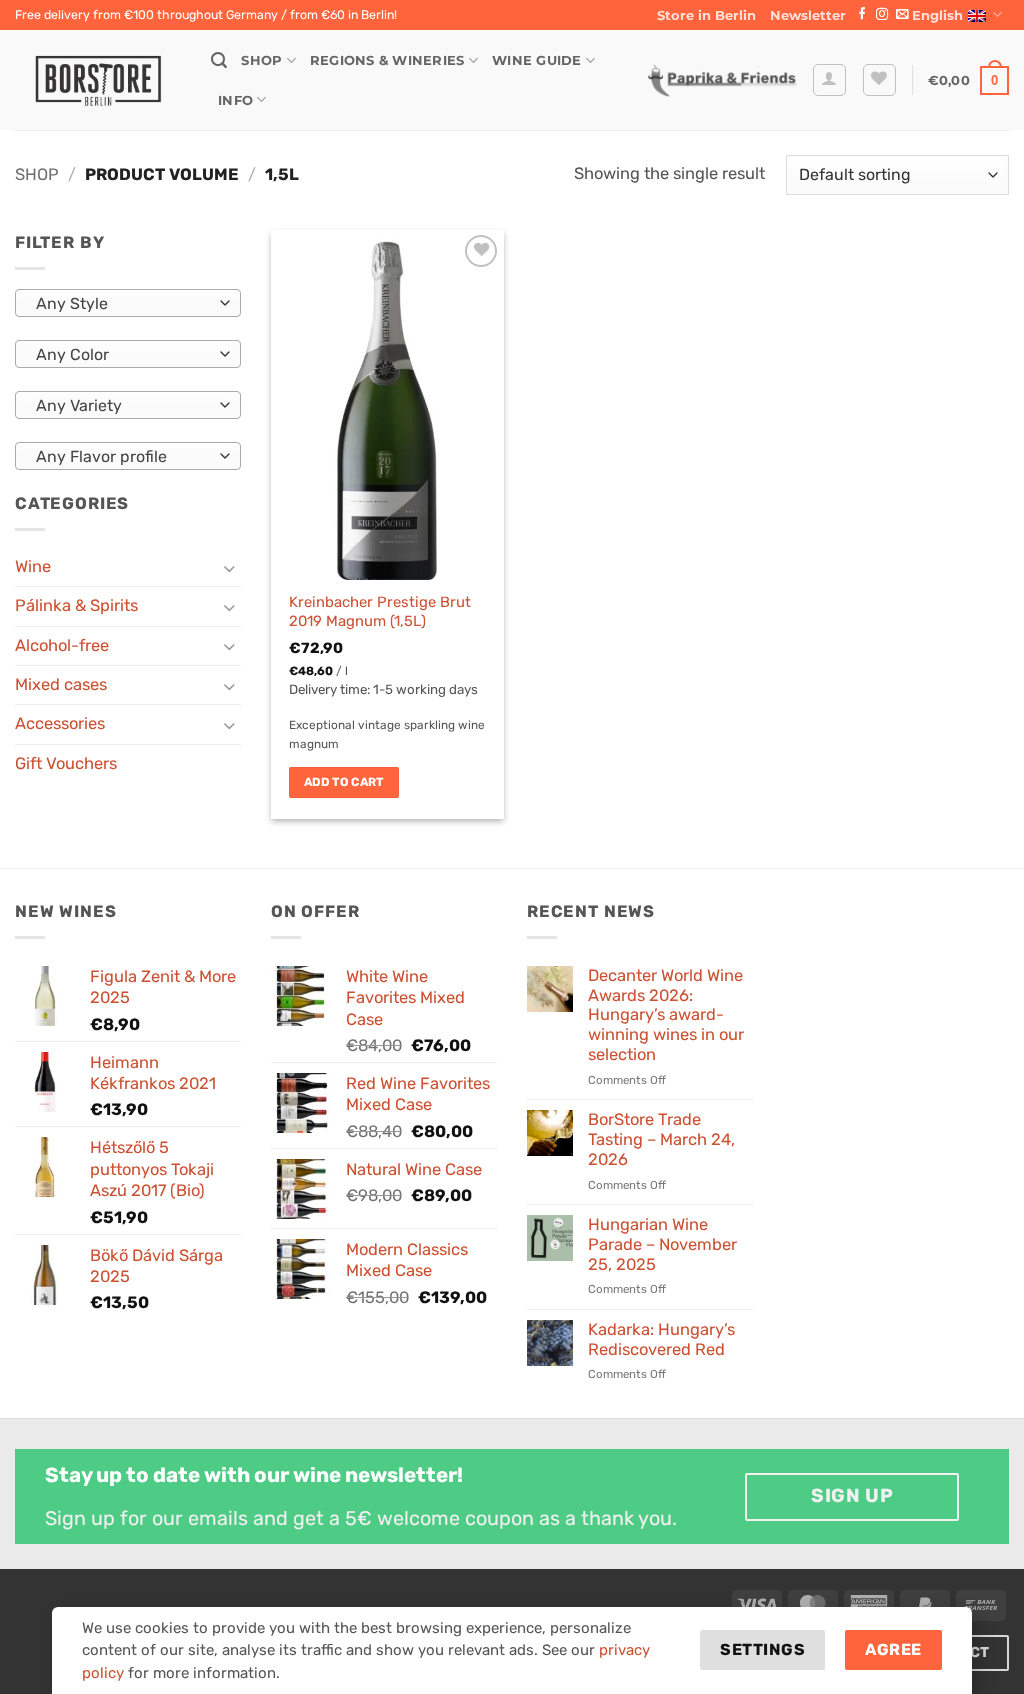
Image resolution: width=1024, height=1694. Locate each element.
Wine (33, 566)
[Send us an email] (902, 15)
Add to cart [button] (344, 782)
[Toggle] (229, 567)
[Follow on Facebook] (862, 15)
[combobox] (128, 303)
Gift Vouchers (66, 763)
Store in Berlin (706, 15)
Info (235, 100)
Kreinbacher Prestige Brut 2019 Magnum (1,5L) (380, 611)
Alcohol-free (62, 645)
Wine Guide (537, 60)
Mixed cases (61, 684)
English (937, 15)
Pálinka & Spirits (76, 605)
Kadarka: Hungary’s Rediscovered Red (661, 1339)
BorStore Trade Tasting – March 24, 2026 (661, 1139)
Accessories (60, 723)
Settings (762, 1649)
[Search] (219, 60)
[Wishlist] (879, 80)
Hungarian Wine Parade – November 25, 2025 (662, 1244)
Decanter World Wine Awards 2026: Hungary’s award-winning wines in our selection (666, 1015)
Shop (261, 60)
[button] (808, 15)
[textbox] (123, 304)
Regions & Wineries (387, 60)
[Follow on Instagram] (882, 15)
